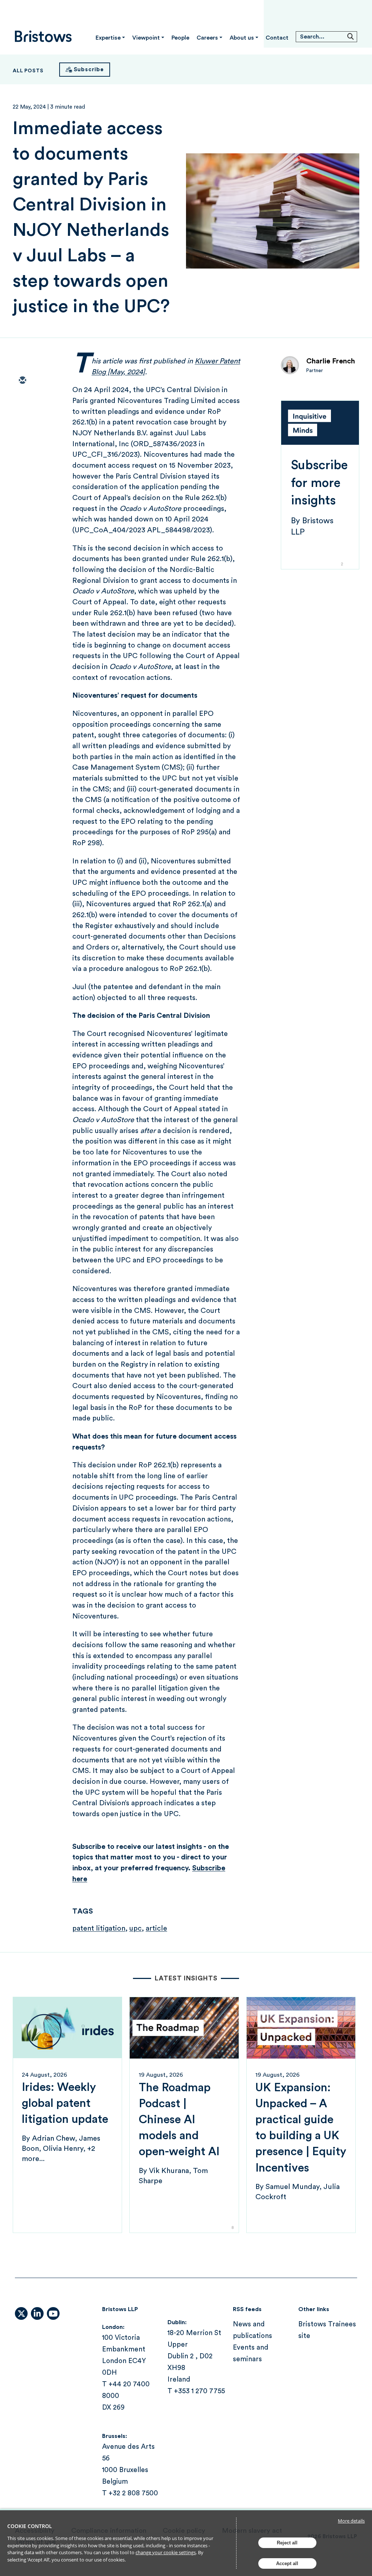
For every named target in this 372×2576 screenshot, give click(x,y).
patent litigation (99, 1928)
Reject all (287, 2543)
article (156, 1928)
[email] (22, 381)
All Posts (28, 71)
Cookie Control (30, 2526)
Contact (277, 38)
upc (136, 1928)
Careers (207, 38)
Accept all (287, 2563)
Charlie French (331, 361)
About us (242, 38)
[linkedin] (22, 423)
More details (351, 2521)
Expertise (108, 38)
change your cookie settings (166, 2552)
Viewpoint (146, 38)
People (180, 38)
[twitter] (22, 402)
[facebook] (22, 444)
